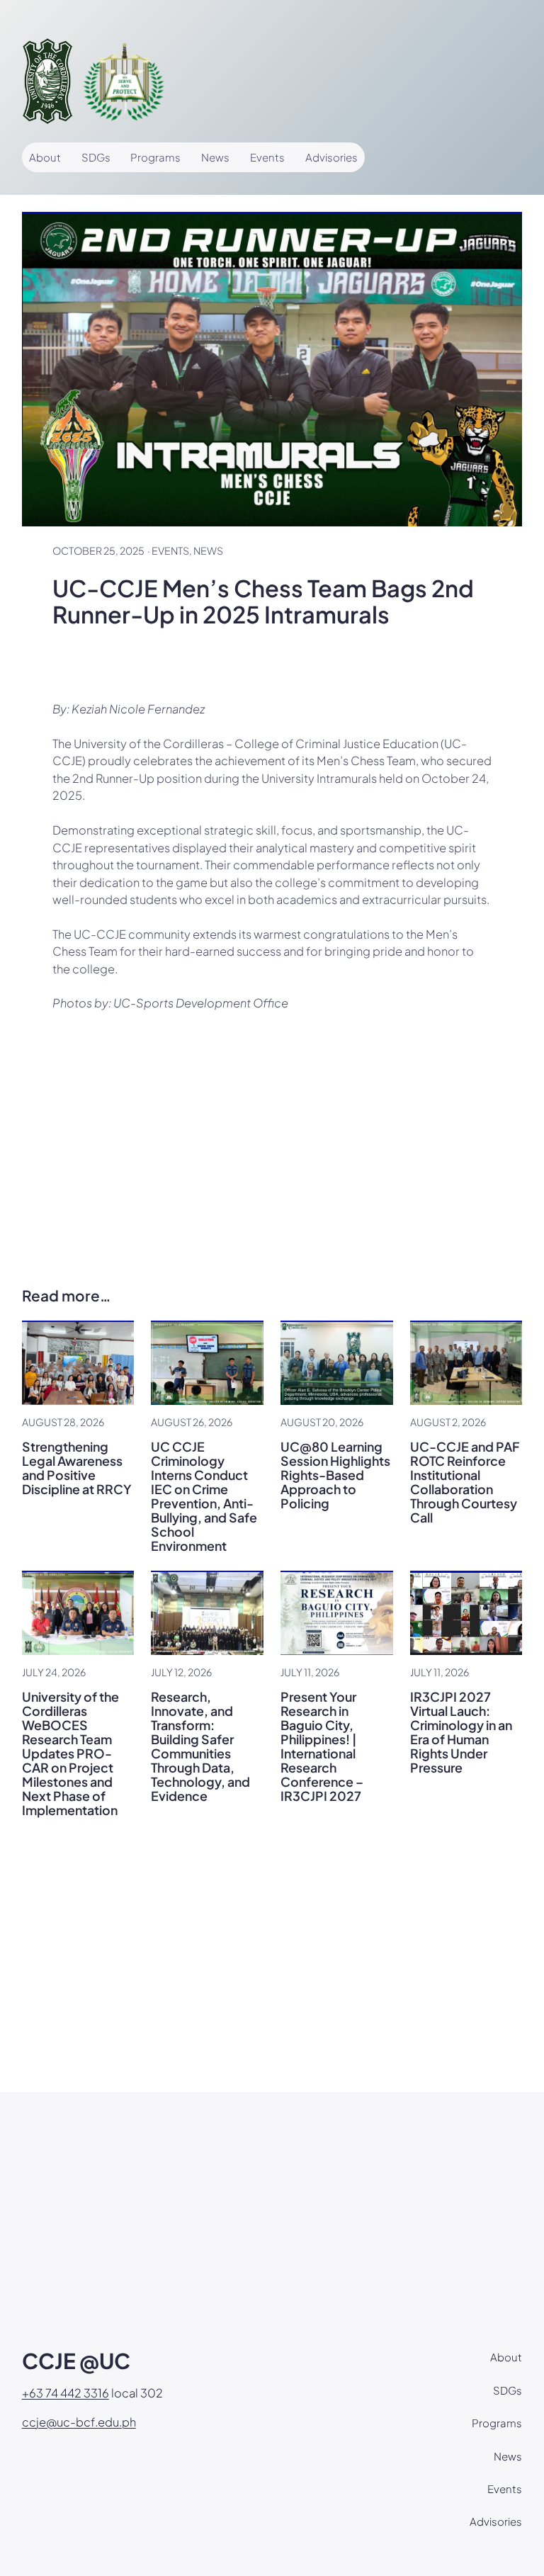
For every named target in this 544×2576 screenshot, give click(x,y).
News (208, 550)
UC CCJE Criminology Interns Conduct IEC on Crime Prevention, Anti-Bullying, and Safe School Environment (204, 1496)
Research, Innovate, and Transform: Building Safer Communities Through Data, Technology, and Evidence (200, 1746)
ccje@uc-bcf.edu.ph (79, 2422)
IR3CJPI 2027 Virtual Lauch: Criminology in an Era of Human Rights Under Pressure (461, 1732)
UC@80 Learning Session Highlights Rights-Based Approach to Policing (335, 1475)
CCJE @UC (76, 2361)
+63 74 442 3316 (66, 2393)
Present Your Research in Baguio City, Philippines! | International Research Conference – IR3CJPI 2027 (322, 1746)
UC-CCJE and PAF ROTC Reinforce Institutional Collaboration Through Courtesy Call (465, 1482)
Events (170, 550)
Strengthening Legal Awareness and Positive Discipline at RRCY (77, 1468)
